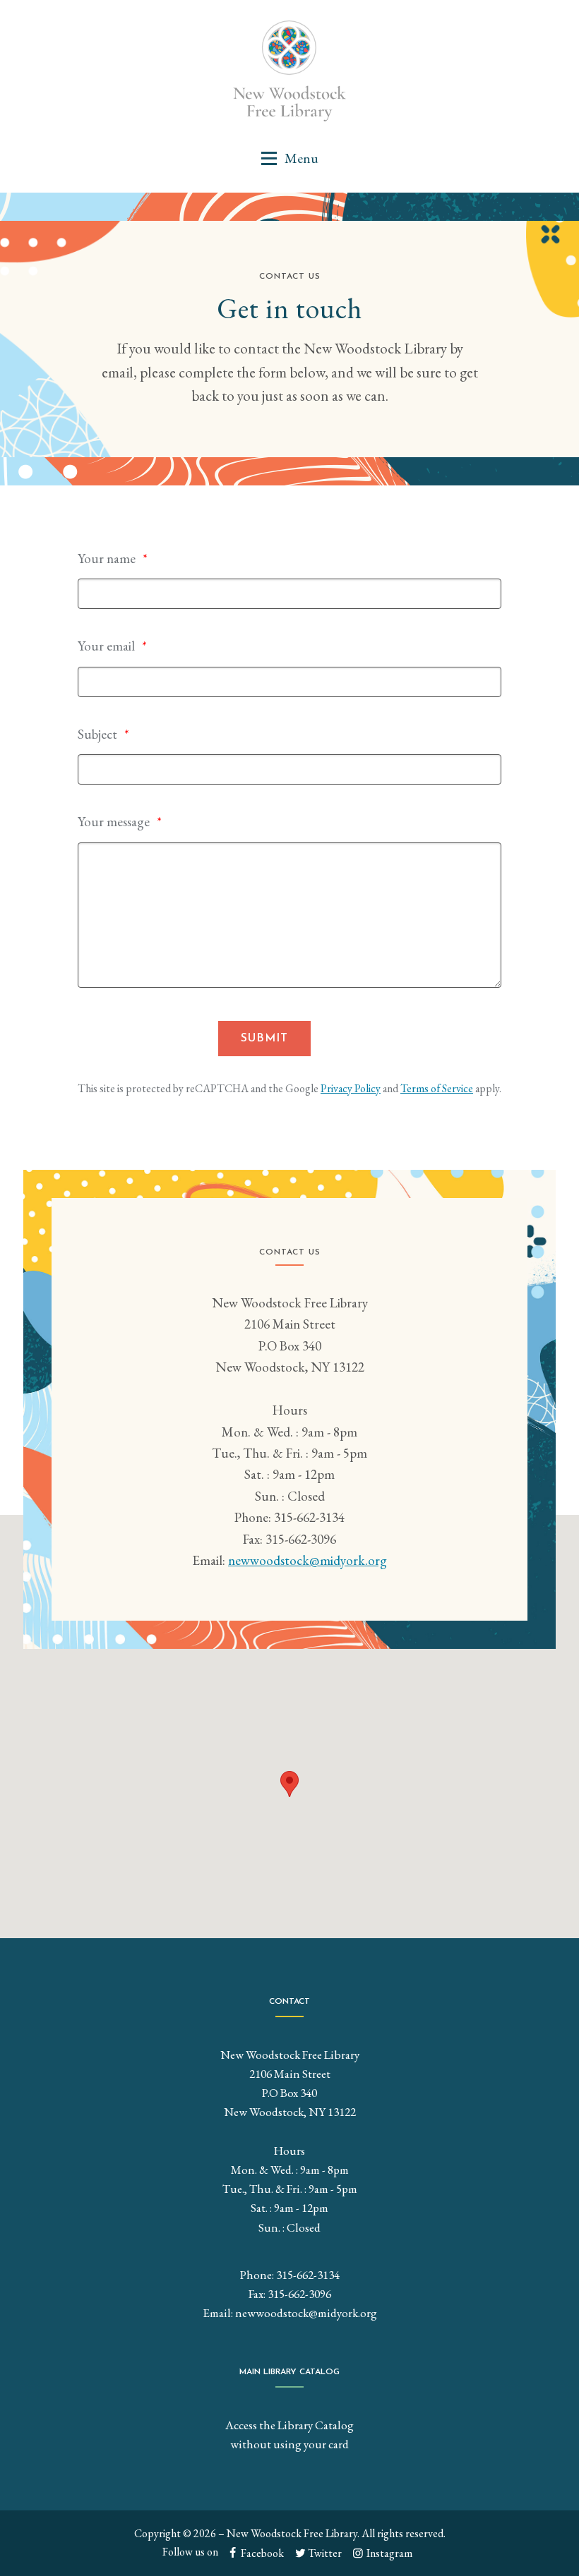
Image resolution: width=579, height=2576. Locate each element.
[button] (289, 158)
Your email (106, 646)
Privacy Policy (351, 1088)
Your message (114, 822)
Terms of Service (437, 1088)
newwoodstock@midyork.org (308, 1560)
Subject (97, 734)
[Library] (289, 71)
